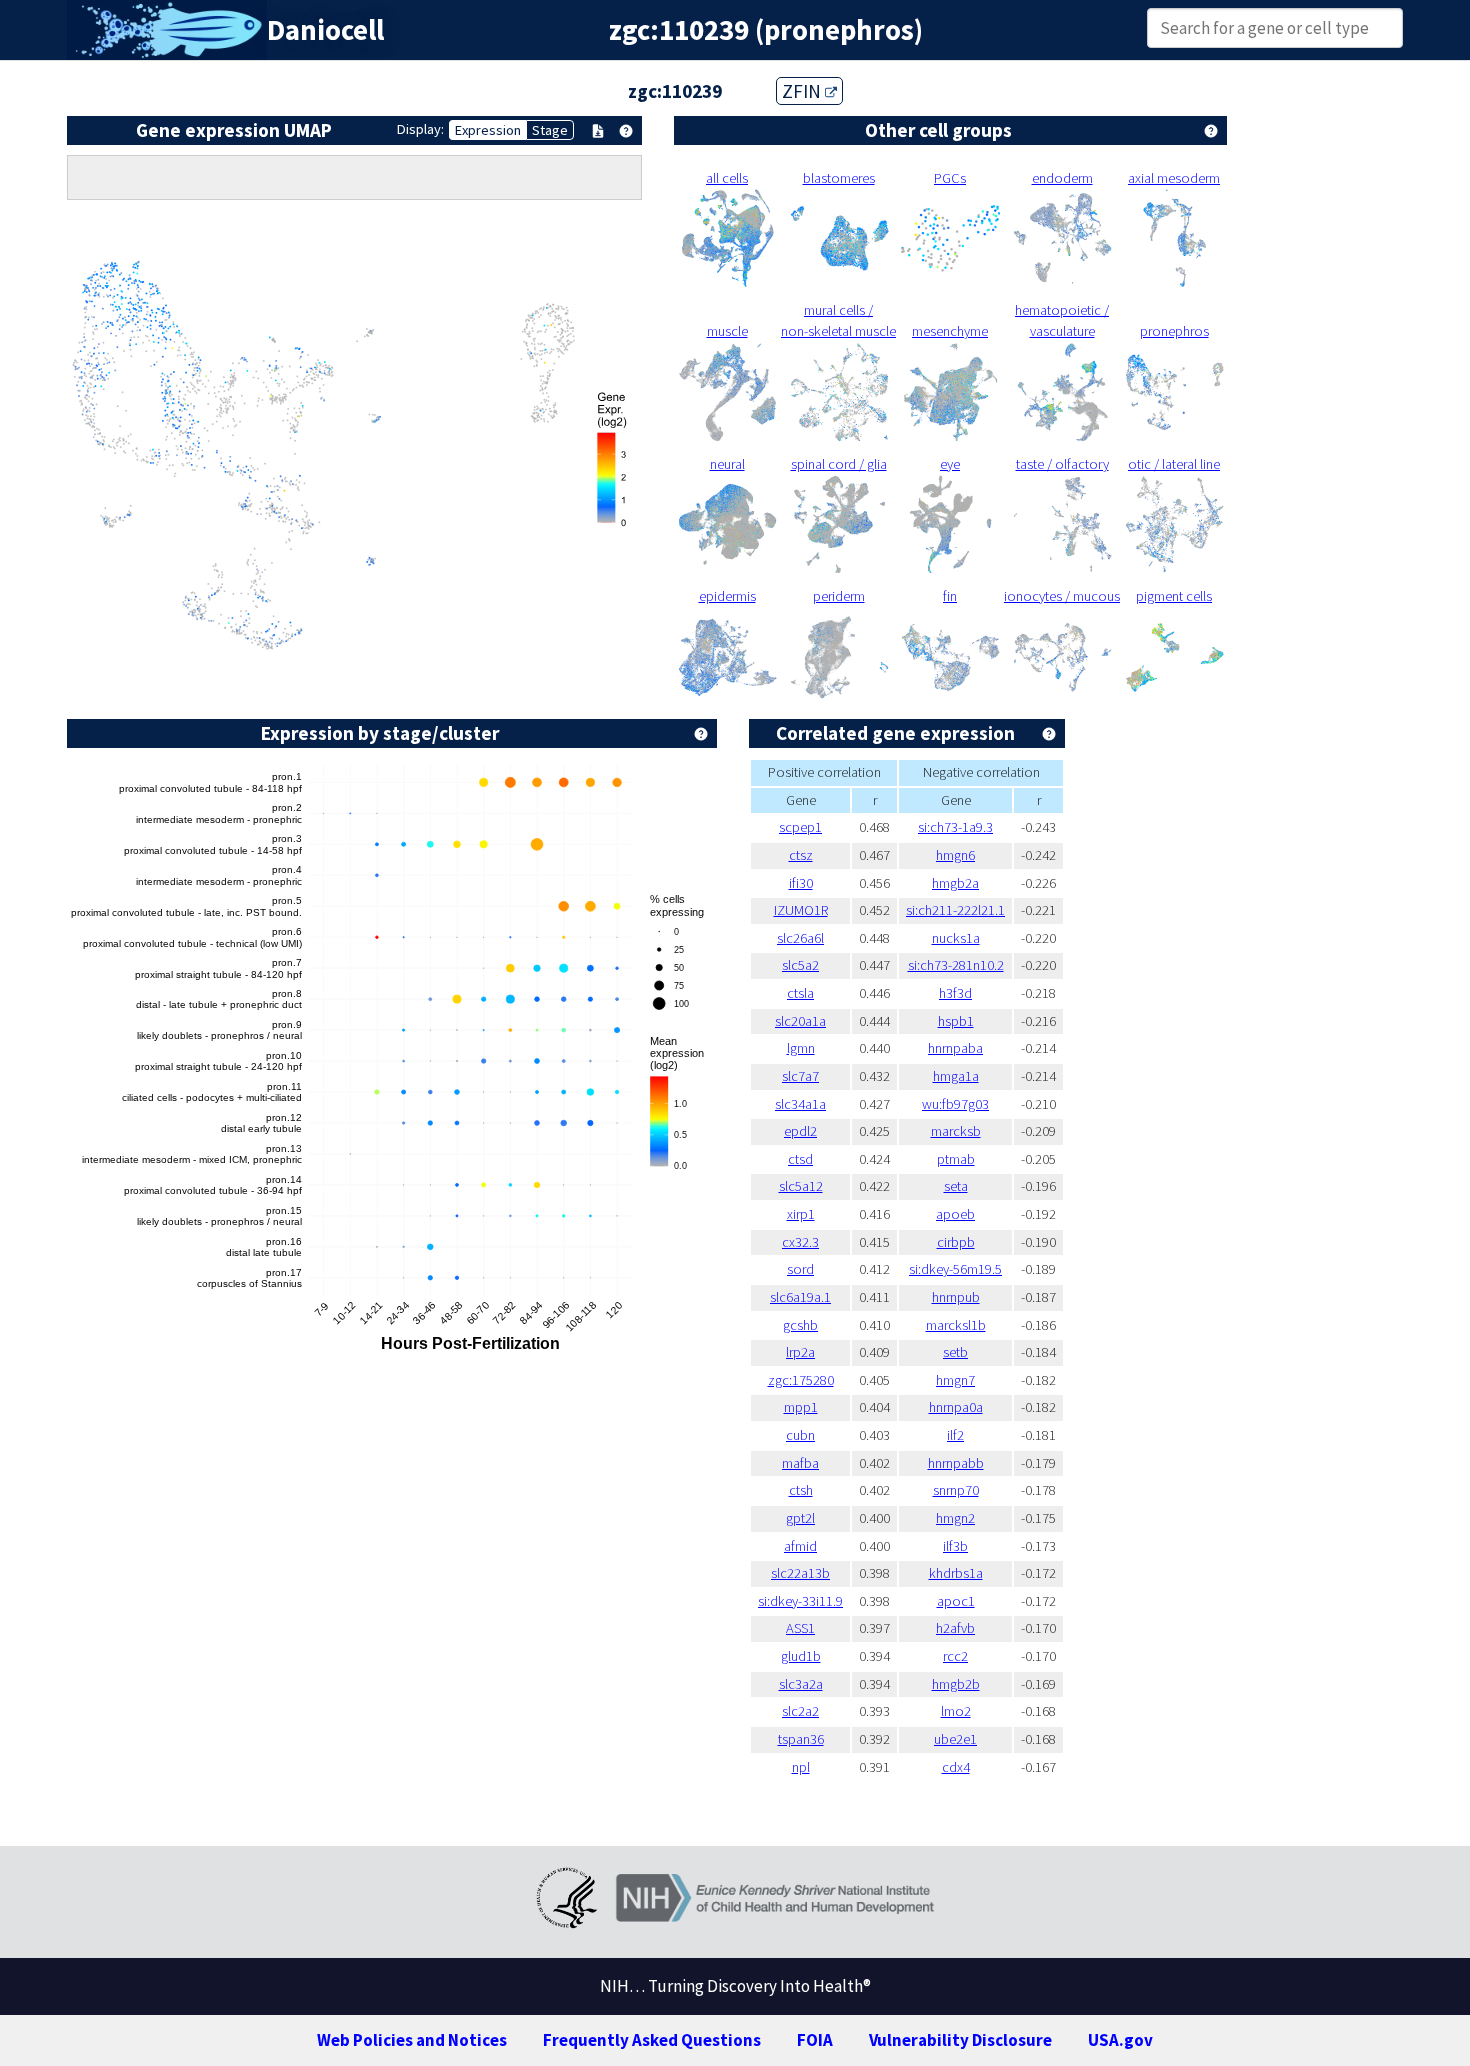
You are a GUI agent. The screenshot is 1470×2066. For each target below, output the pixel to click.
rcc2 (955, 1656)
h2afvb (955, 1628)
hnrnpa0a (956, 1407)
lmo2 (956, 1711)
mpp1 (801, 1407)
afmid (800, 1546)
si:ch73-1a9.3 (955, 827)
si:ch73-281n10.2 (956, 965)
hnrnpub (956, 1297)
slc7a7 (800, 1076)
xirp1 (801, 1214)
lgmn (801, 1048)
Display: (420, 129)
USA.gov (1120, 2040)
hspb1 (956, 1021)
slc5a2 (800, 965)
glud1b (801, 1656)
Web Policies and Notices (412, 2040)
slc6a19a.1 (800, 1297)
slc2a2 (800, 1711)
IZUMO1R (801, 910)
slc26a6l (800, 938)
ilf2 (955, 1435)
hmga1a (956, 1076)
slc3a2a (801, 1684)
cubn (800, 1435)
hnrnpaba (955, 1048)
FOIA (815, 2040)
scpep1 (800, 827)
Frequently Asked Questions (652, 2040)
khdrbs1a (956, 1573)
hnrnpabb (956, 1463)
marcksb (956, 1131)
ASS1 (800, 1628)
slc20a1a (800, 1021)
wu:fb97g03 (955, 1104)
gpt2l (800, 1518)
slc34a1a (800, 1104)
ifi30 (801, 883)
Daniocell (325, 30)
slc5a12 (801, 1186)
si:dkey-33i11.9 (800, 1601)
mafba (800, 1463)
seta (956, 1186)
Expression (488, 130)
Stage (550, 130)
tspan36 (801, 1739)
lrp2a (800, 1352)
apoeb (955, 1214)
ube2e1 (955, 1739)
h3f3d (955, 993)
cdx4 (956, 1767)
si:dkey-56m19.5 (955, 1269)
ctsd (800, 1159)
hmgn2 (955, 1518)
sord (800, 1269)
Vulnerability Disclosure (960, 2040)
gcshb (800, 1325)
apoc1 (956, 1601)
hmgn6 (955, 855)
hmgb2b (956, 1684)
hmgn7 (955, 1380)
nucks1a (956, 938)
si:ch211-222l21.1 (955, 910)
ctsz (801, 855)
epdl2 (800, 1131)
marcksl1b (956, 1325)
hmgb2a (955, 883)
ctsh (801, 1490)
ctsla (800, 993)
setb (955, 1352)
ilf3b (955, 1546)
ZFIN (803, 91)
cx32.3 (800, 1242)
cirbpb (956, 1242)
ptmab (956, 1159)
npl (801, 1767)
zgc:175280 (801, 1380)
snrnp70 (956, 1490)
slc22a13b (800, 1573)
